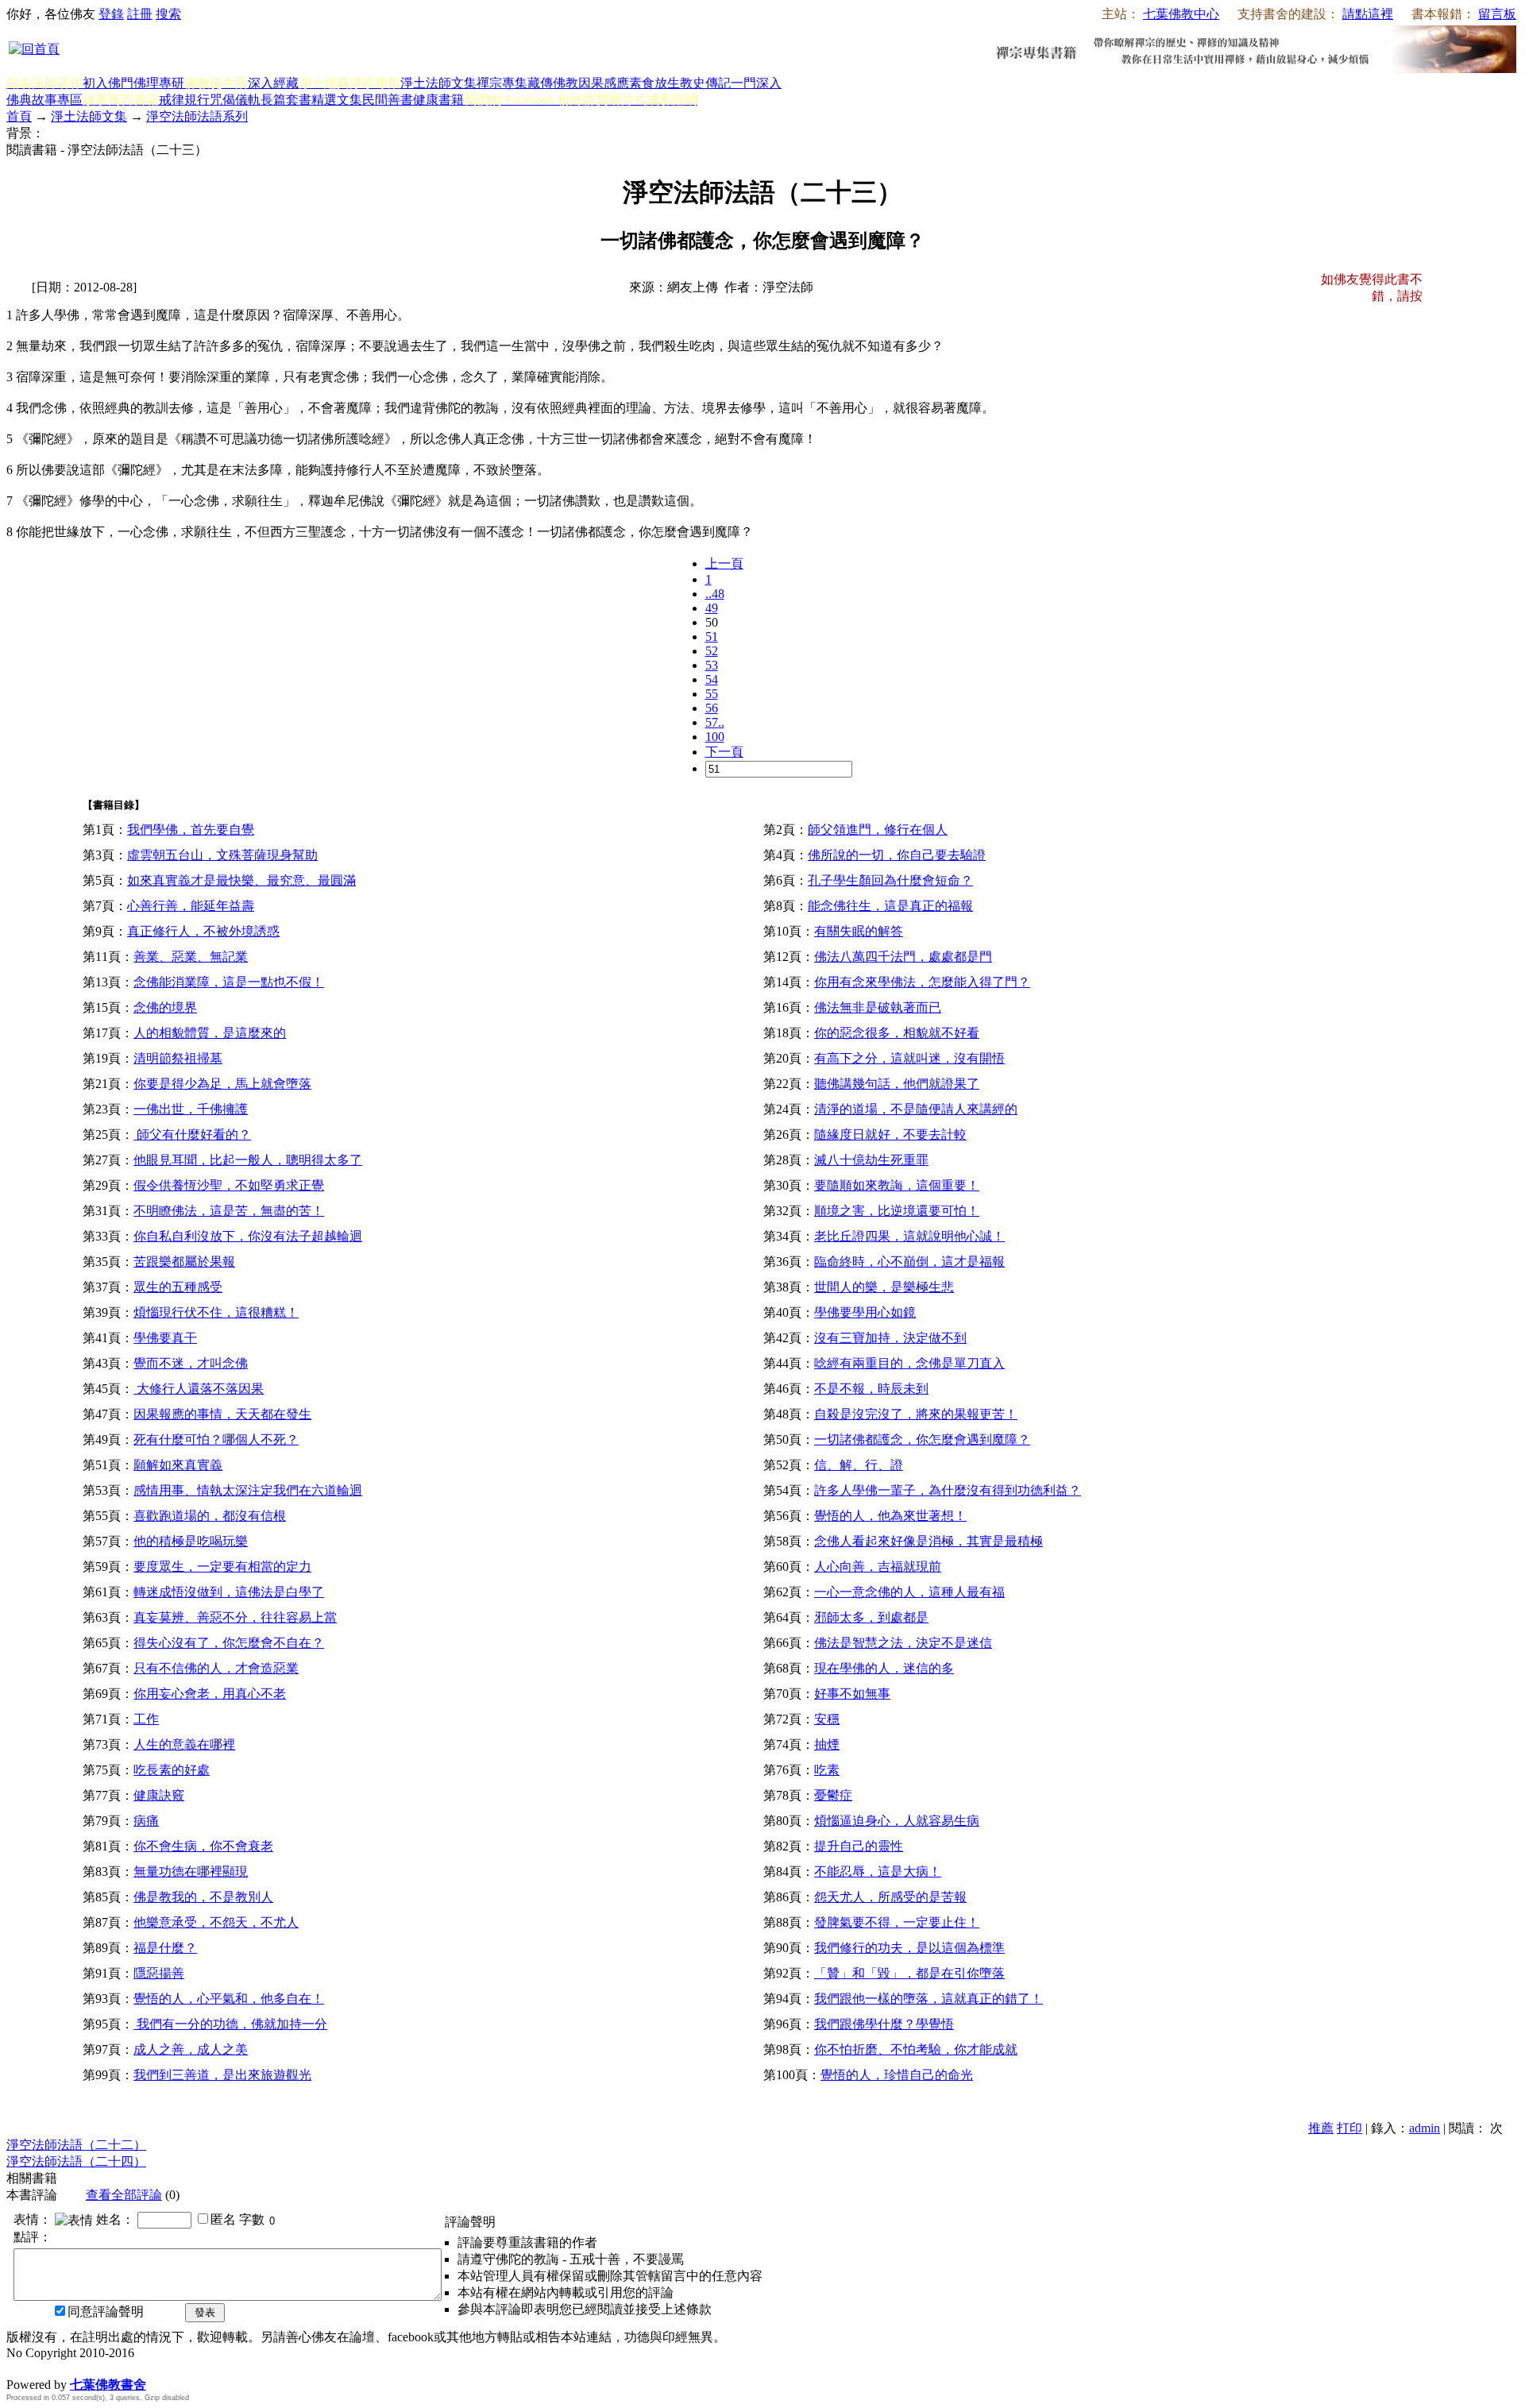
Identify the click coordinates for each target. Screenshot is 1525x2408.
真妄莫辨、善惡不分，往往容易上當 (235, 1617)
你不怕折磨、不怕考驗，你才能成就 (916, 2049)
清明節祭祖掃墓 (178, 1058)
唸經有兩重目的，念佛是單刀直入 (909, 1363)
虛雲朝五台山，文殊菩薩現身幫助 (222, 855)
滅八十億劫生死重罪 (871, 1160)
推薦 (1321, 2128)
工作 (146, 1719)
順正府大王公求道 (86, 2368)
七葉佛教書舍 (108, 2385)
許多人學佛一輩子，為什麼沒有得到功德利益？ (948, 1490)
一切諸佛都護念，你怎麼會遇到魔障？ (922, 1439)
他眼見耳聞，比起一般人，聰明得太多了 (248, 1160)
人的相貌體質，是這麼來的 (210, 1033)
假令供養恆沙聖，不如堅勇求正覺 (229, 1185)
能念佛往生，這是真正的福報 (890, 906)
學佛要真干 (165, 1338)
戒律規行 (184, 100)
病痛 (146, 1821)
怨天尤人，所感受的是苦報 (890, 1897)
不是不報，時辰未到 (871, 1389)
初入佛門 (108, 83)
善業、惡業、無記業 (191, 957)
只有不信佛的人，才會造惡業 (216, 1668)
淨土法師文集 (438, 83)
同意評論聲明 (106, 2312)
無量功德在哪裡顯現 (191, 1872)
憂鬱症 (833, 1795)
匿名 (223, 2219)
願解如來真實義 (178, 1465)
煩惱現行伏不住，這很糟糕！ (216, 1312)
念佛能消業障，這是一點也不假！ (229, 982)
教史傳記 (705, 83)
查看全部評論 (124, 2195)
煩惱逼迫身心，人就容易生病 (897, 1821)
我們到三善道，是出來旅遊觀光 (222, 2075)
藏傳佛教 (553, 83)
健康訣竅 (159, 1795)
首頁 (19, 116)
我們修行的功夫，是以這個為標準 (909, 1948)
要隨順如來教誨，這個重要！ (897, 1185)
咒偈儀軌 (235, 100)
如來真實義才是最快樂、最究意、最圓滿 (241, 880)
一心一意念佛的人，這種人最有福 (909, 1592)
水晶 (19, 2368)
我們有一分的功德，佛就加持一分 (230, 2024)
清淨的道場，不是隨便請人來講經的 (916, 1109)
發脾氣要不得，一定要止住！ (897, 1922)
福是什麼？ (165, 1948)
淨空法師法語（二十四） (76, 2161)
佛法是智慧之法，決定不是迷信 (903, 1643)
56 (712, 708)
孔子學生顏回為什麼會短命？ (890, 880)
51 (712, 637)
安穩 (827, 1719)
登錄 (111, 14)
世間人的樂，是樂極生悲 (884, 1287)
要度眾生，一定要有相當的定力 (222, 1567)
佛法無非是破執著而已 (878, 1007)
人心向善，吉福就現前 (878, 1567)
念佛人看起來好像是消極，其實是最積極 (929, 1541)
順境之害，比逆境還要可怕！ (897, 1211)
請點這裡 (1368, 14)
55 (712, 694)
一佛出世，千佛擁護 (191, 1109)
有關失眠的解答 (859, 931)
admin (1425, 2128)
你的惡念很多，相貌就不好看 (897, 1033)
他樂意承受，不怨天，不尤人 (216, 1922)
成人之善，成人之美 (191, 2049)
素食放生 (654, 83)
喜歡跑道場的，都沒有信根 (210, 1516)
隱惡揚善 (159, 1973)
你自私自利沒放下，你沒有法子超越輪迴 (248, 1236)
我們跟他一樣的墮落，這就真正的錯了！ (929, 1999)
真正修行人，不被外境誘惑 (203, 931)
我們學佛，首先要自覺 (191, 830)
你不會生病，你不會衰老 (203, 1846)
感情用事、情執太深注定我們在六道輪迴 (248, 1490)
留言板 (1497, 14)
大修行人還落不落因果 (199, 1389)
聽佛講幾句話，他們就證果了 (897, 1084)
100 (715, 737)
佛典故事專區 (44, 100)
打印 (1349, 2128)
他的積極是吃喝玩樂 (191, 1541)
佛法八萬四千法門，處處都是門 (903, 957)
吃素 (827, 1770)
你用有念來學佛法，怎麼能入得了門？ (922, 982)
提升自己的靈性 (859, 1846)
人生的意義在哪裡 (184, 1744)
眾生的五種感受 (178, 1287)
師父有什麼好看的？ (192, 1135)
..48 (715, 594)
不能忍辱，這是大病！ (878, 1872)
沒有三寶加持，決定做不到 (890, 1338)
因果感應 (604, 83)
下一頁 (724, 752)
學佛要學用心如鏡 (865, 1312)
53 (712, 665)
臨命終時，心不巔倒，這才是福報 (909, 1262)
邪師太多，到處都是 (871, 1617)
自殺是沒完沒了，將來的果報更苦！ (916, 1414)
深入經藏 (273, 83)
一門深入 (756, 83)
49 (712, 608)
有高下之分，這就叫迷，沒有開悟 (909, 1058)
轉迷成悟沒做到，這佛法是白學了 (229, 1592)
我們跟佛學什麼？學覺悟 (884, 2024)
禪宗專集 (502, 83)
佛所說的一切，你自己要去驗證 (897, 855)
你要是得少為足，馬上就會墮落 (222, 1084)
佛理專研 (159, 83)
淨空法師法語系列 (197, 116)
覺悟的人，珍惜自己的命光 (897, 2075)
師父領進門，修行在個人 (878, 830)
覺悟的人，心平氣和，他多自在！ (229, 1999)
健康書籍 (438, 100)
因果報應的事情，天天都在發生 (222, 1414)
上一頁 (724, 563)
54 (712, 679)
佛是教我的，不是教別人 (203, 1897)
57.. (715, 722)
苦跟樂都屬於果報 (184, 1262)
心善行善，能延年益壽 (191, 906)
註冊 (140, 14)
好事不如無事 (852, 1694)
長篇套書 (286, 100)
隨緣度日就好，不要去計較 (890, 1135)
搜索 (168, 14)
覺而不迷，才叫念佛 (191, 1363)
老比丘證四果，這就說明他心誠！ (909, 1236)
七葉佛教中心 (1181, 14)
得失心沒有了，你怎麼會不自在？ (229, 1643)
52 (712, 651)
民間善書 (388, 100)
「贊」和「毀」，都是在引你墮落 (909, 1973)
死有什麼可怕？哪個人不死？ (216, 1439)
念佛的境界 (165, 1007)
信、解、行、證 (859, 1465)
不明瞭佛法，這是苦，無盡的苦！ (229, 1211)
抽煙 (827, 1744)
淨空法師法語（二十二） (76, 2145)
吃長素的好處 (172, 1770)
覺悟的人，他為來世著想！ (890, 1516)
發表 (205, 2312)
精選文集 (337, 100)
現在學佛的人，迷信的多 (884, 1668)
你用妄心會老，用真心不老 (210, 1694)
